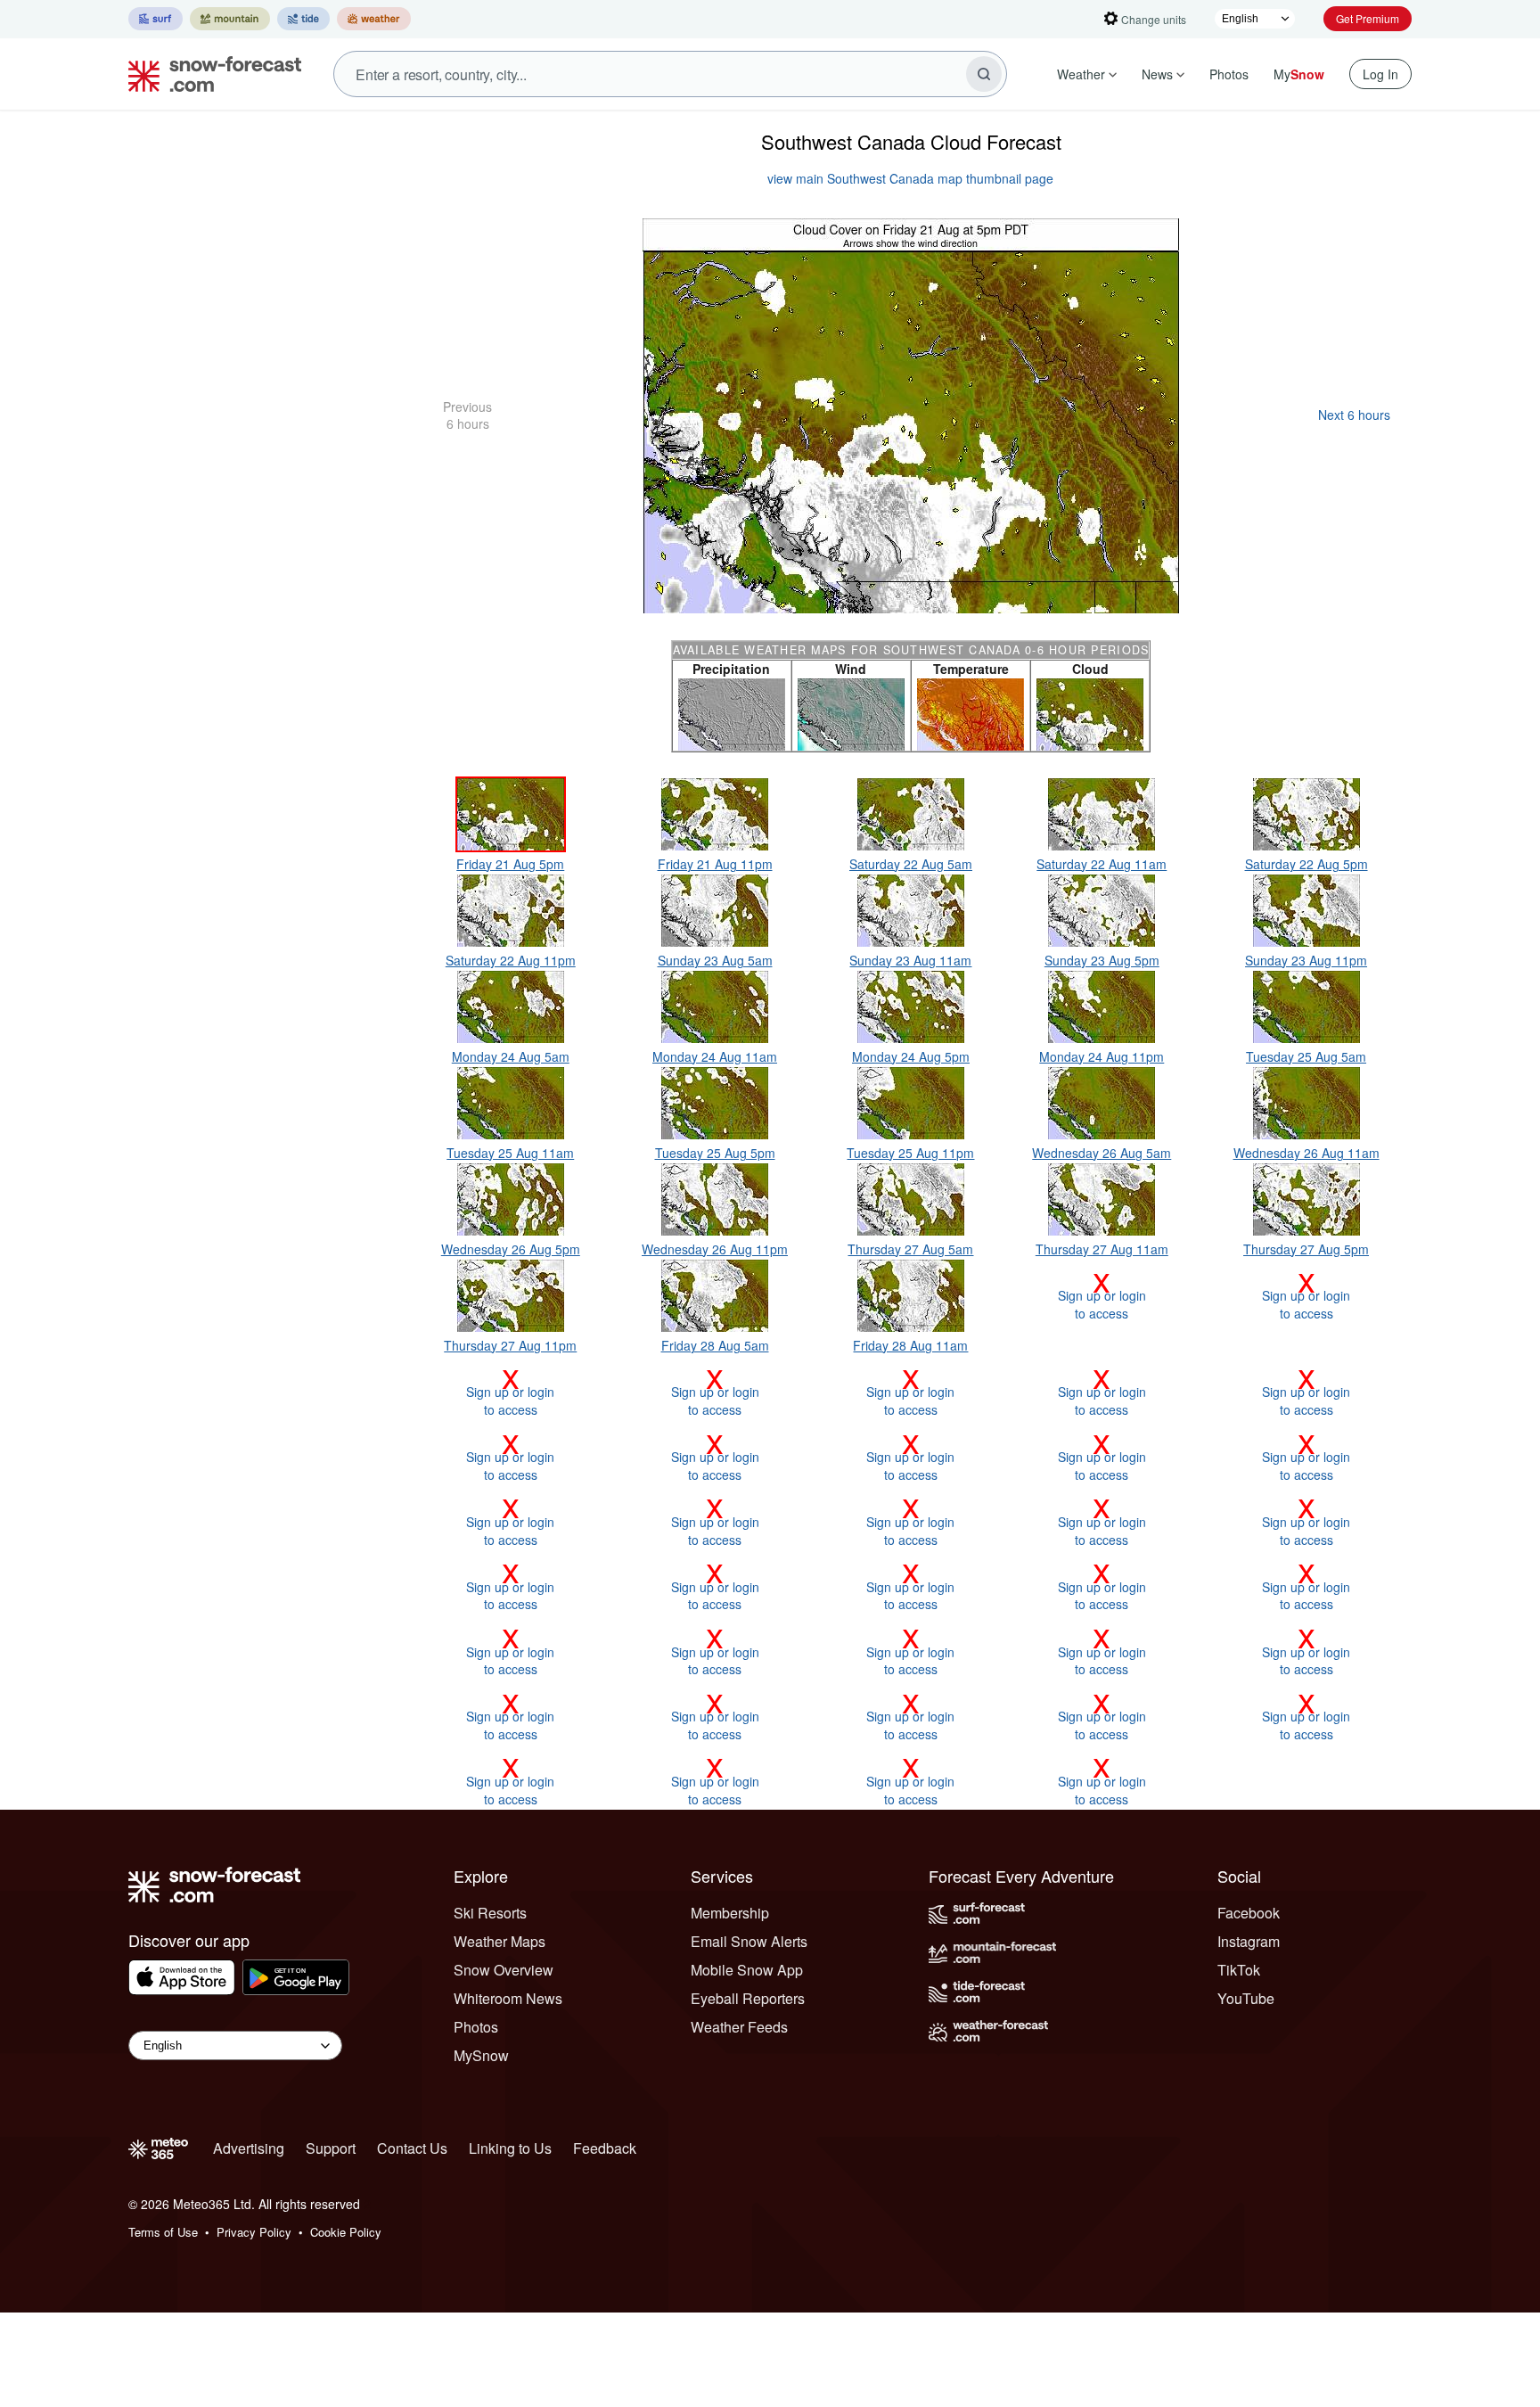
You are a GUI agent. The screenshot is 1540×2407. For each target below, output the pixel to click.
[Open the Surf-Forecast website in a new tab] (156, 19)
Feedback (605, 2148)
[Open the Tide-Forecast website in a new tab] (303, 19)
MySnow (481, 2055)
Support (331, 2148)
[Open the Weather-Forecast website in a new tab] (374, 19)
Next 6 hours (1354, 415)
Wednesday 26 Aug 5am (1102, 1153)
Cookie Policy (346, 2232)
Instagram (1249, 1941)
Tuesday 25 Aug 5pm (715, 1153)
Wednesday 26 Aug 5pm (511, 1249)
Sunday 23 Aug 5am (715, 960)
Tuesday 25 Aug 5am (1306, 1056)
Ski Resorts (490, 1913)
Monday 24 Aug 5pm (911, 1056)
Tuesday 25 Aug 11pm (910, 1153)
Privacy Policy (254, 2232)
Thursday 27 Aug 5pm (1306, 1249)
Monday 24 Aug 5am (511, 1056)
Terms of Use (163, 2232)
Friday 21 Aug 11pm (715, 864)
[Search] (984, 74)
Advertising (249, 2148)
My (1299, 74)
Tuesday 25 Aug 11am (510, 1153)
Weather (1081, 74)
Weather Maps (500, 1941)
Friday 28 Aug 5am (715, 1345)
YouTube (1246, 1998)
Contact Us (412, 2148)
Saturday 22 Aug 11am (1102, 864)
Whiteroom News (508, 1998)
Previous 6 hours (467, 415)
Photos (1229, 74)
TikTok (1239, 1970)
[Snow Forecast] (209, 74)
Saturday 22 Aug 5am (911, 864)
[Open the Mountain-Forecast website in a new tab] (230, 19)
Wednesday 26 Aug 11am (1307, 1153)
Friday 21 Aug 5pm (510, 864)
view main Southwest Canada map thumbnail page (910, 178)
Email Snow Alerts (749, 1941)
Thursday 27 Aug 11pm (510, 1345)
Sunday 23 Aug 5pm (1102, 960)
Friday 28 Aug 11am (910, 1345)
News (1157, 74)
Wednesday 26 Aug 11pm (715, 1249)
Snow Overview (504, 1970)
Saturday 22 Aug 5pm (1307, 864)
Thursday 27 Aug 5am (910, 1249)
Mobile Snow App (747, 1970)
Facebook (1249, 1913)
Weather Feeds (739, 2027)
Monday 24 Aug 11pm (1102, 1056)
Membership (730, 1913)
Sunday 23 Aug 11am (910, 960)
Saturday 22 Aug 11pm (511, 960)
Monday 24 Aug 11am (715, 1056)
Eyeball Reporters (748, 1998)
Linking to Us (510, 2148)
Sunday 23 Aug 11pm (1306, 960)
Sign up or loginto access (1102, 1295)
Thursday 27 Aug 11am (1102, 1249)
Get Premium (1368, 18)
